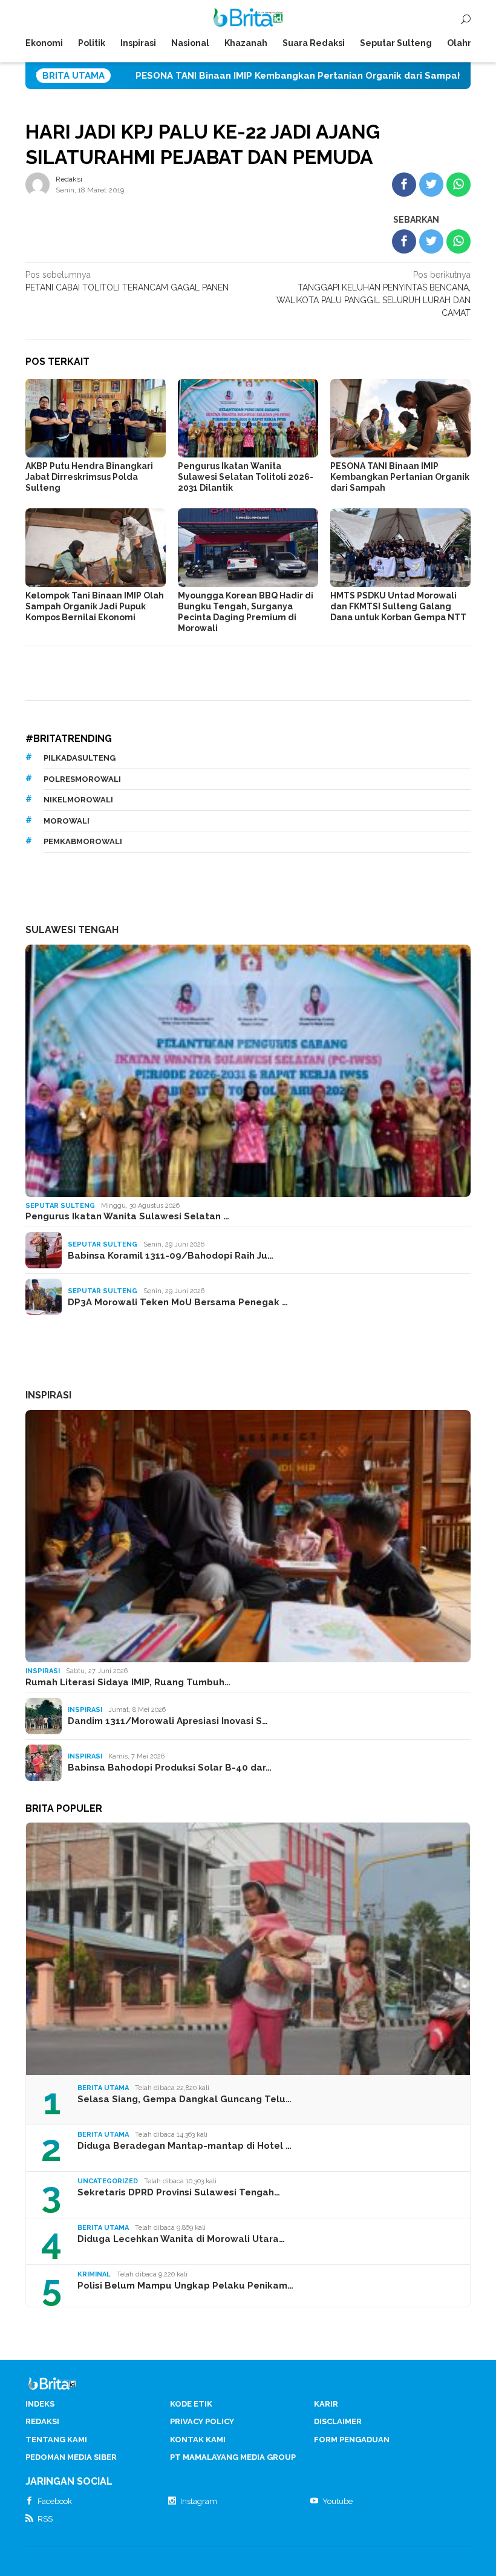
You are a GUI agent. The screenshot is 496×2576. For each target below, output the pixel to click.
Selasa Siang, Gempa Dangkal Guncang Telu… (184, 2099)
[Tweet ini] (431, 185)
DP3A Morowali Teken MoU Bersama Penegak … (178, 1302)
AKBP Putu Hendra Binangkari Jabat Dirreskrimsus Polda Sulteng (89, 477)
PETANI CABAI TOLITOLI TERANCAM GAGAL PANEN (127, 281)
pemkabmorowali (83, 841)
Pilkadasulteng (80, 758)
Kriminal (94, 2274)
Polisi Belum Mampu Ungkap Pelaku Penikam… (185, 2286)
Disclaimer (338, 2421)
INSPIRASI (48, 1395)
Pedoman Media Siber (71, 2457)
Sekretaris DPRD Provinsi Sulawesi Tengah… (179, 2192)
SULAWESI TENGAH (72, 930)
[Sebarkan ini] (404, 185)
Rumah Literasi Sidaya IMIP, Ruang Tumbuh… (128, 1682)
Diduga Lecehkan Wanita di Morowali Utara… (181, 2239)
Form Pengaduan (352, 2440)
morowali (67, 821)
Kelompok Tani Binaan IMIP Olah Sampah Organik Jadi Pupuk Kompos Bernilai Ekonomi (95, 606)
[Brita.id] (248, 20)
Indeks (40, 2404)
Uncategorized (108, 2181)
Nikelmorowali (78, 800)
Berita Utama (103, 2088)
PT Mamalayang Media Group (233, 2457)
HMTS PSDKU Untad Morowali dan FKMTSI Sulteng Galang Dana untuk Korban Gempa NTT (398, 606)
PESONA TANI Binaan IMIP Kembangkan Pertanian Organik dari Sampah (200, 76)
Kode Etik (191, 2404)
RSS (45, 2519)
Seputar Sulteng (60, 1206)
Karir (326, 2404)
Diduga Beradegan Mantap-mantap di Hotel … (184, 2146)
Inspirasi (43, 1671)
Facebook (55, 2501)
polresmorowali (82, 779)
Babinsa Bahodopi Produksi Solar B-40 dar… (170, 1768)
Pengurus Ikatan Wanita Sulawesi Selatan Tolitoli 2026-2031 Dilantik (246, 477)
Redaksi (42, 2421)
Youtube (338, 2501)
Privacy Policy (202, 2421)
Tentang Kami (56, 2440)
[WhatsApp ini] (458, 185)
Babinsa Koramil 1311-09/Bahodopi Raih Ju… (171, 1256)
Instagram (199, 2501)
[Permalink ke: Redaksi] (38, 184)
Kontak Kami (198, 2440)
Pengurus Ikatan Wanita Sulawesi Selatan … (127, 1216)
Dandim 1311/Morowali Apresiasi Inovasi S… (168, 1721)
